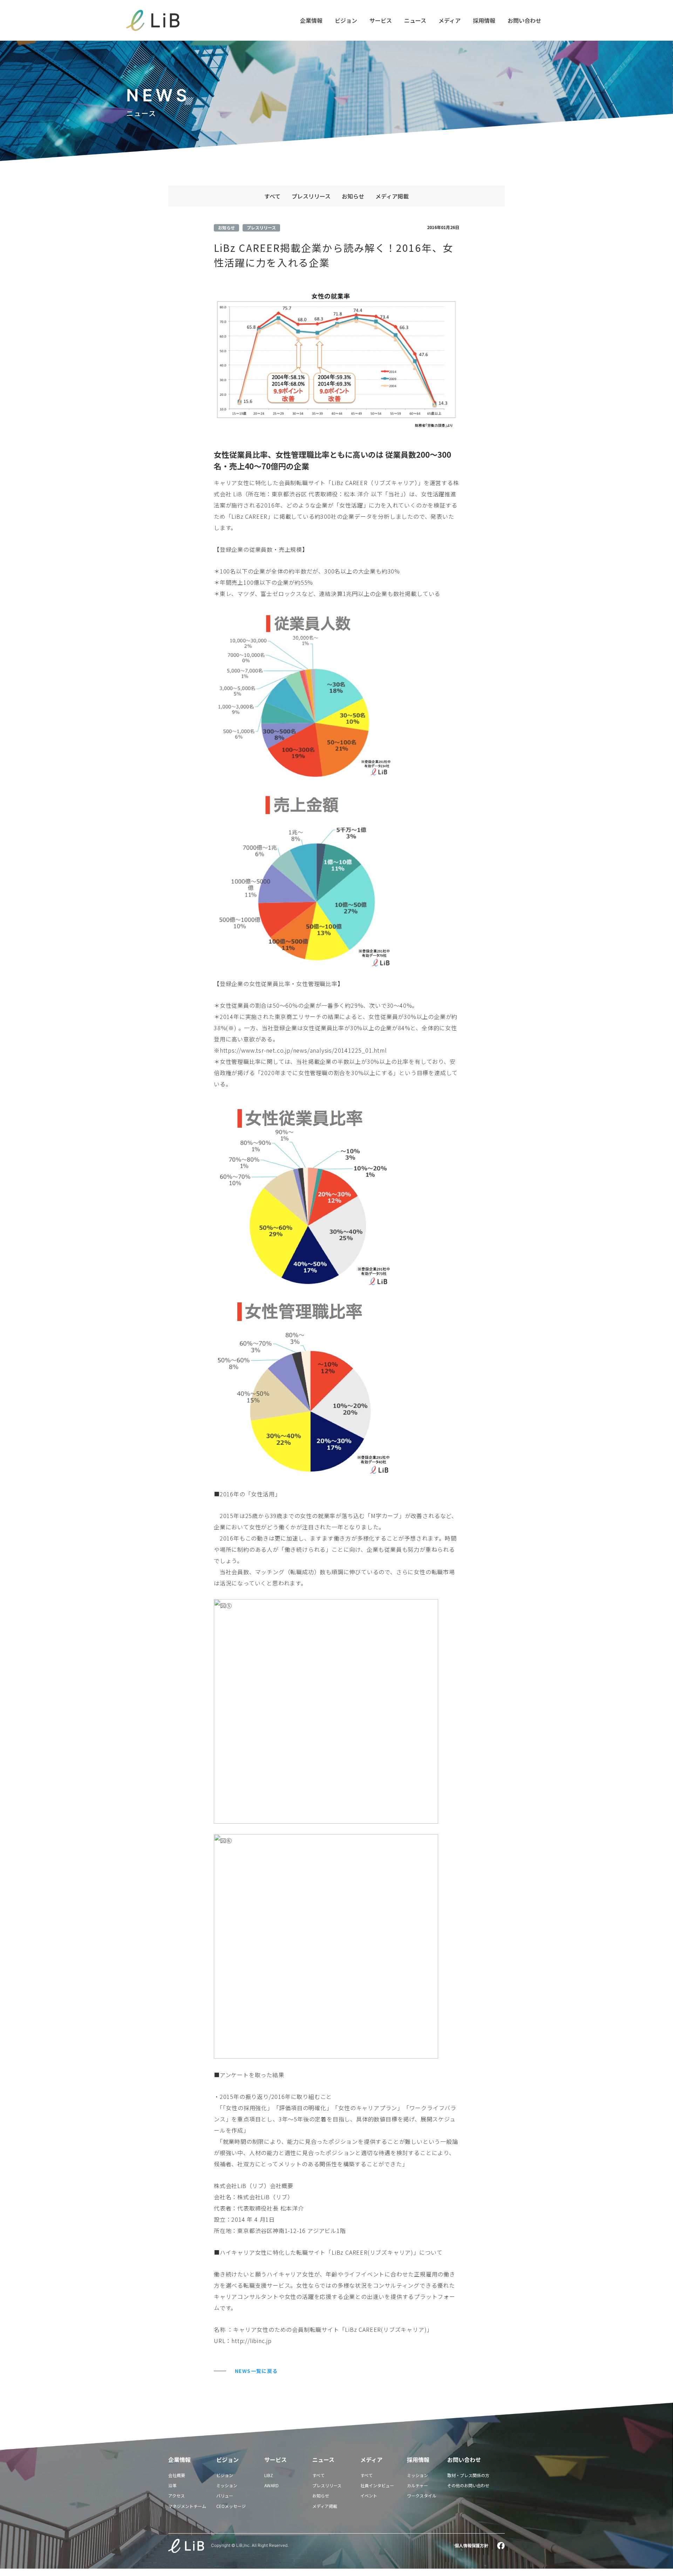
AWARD (271, 2485)
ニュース (415, 20)
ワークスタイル (422, 2495)
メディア (450, 20)
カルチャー (417, 2485)
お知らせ (353, 196)
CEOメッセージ (231, 2506)
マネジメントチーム (187, 2506)
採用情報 (484, 20)
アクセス (176, 2495)
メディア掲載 (392, 196)
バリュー (225, 2495)
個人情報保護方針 (471, 2545)
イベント (369, 2495)
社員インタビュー (377, 2485)
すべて (272, 196)
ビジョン (346, 20)
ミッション (227, 2485)
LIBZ (269, 2475)
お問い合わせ (524, 20)
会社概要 (177, 2475)
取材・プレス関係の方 (468, 2475)
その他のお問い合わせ (468, 2485)
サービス (381, 20)
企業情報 (311, 20)
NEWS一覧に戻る (256, 2371)
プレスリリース (311, 196)
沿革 (172, 2485)
